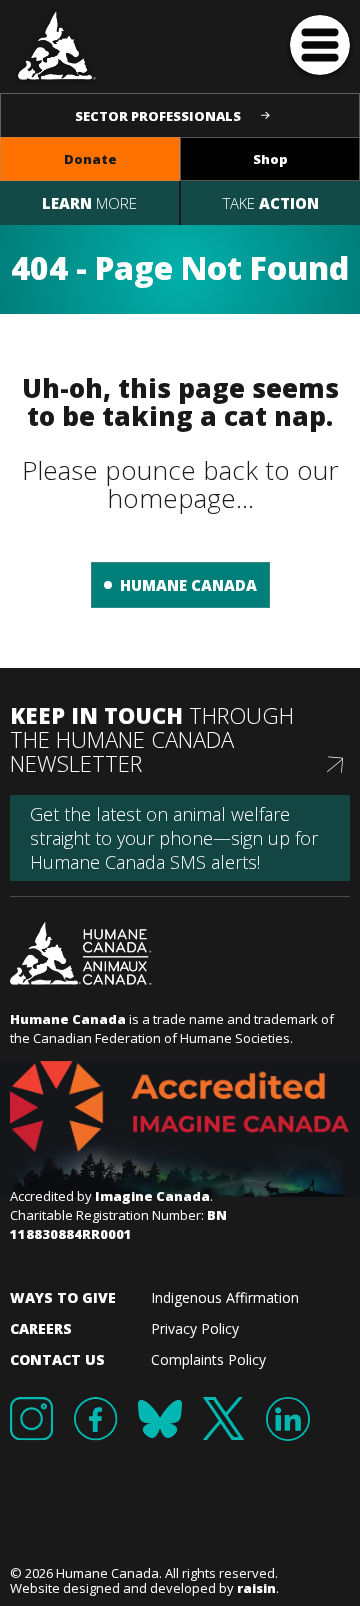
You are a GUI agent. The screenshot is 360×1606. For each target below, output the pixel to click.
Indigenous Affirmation (225, 1297)
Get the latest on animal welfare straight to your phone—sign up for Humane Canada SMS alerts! (174, 838)
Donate (90, 159)
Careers (41, 1328)
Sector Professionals (158, 116)
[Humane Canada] (57, 44)
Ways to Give (63, 1297)
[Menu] (320, 45)
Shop (270, 159)
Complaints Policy (208, 1359)
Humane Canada (188, 585)
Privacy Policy (195, 1328)
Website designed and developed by (143, 1588)
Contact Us (57, 1359)
